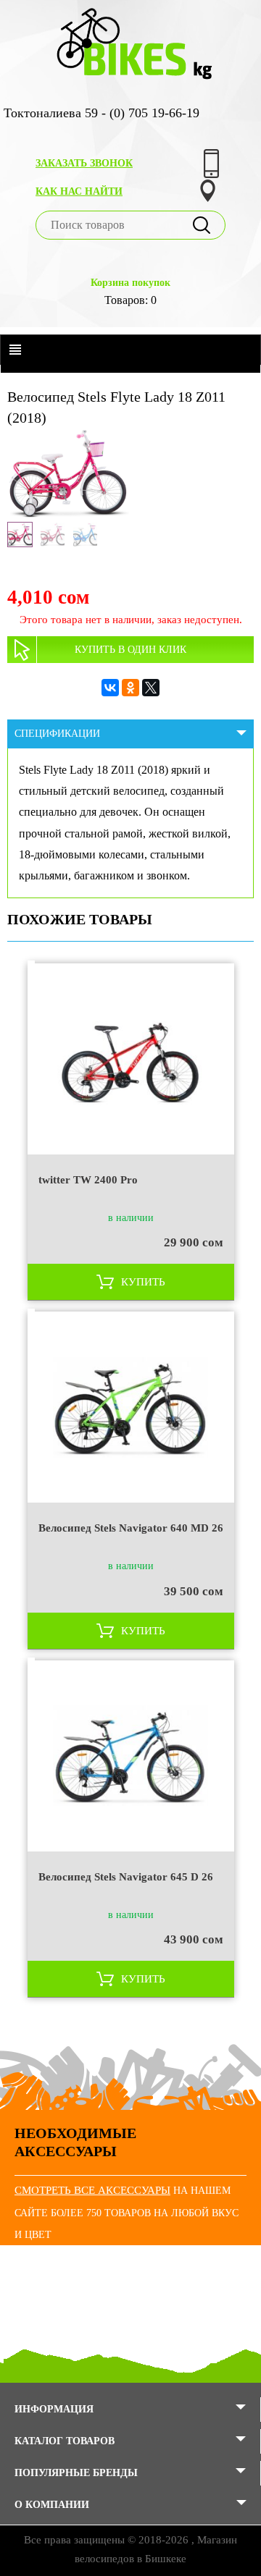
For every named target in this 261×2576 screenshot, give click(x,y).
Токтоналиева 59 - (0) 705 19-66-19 (101, 113)
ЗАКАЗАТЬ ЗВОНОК (84, 163)
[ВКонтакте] (110, 688)
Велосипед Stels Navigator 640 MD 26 (131, 1528)
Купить (143, 1282)
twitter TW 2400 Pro (88, 1180)
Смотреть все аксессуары (92, 2190)
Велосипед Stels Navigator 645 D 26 (126, 1877)
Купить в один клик (130, 650)
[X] (151, 688)
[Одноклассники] (130, 688)
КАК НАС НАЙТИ (79, 191)
